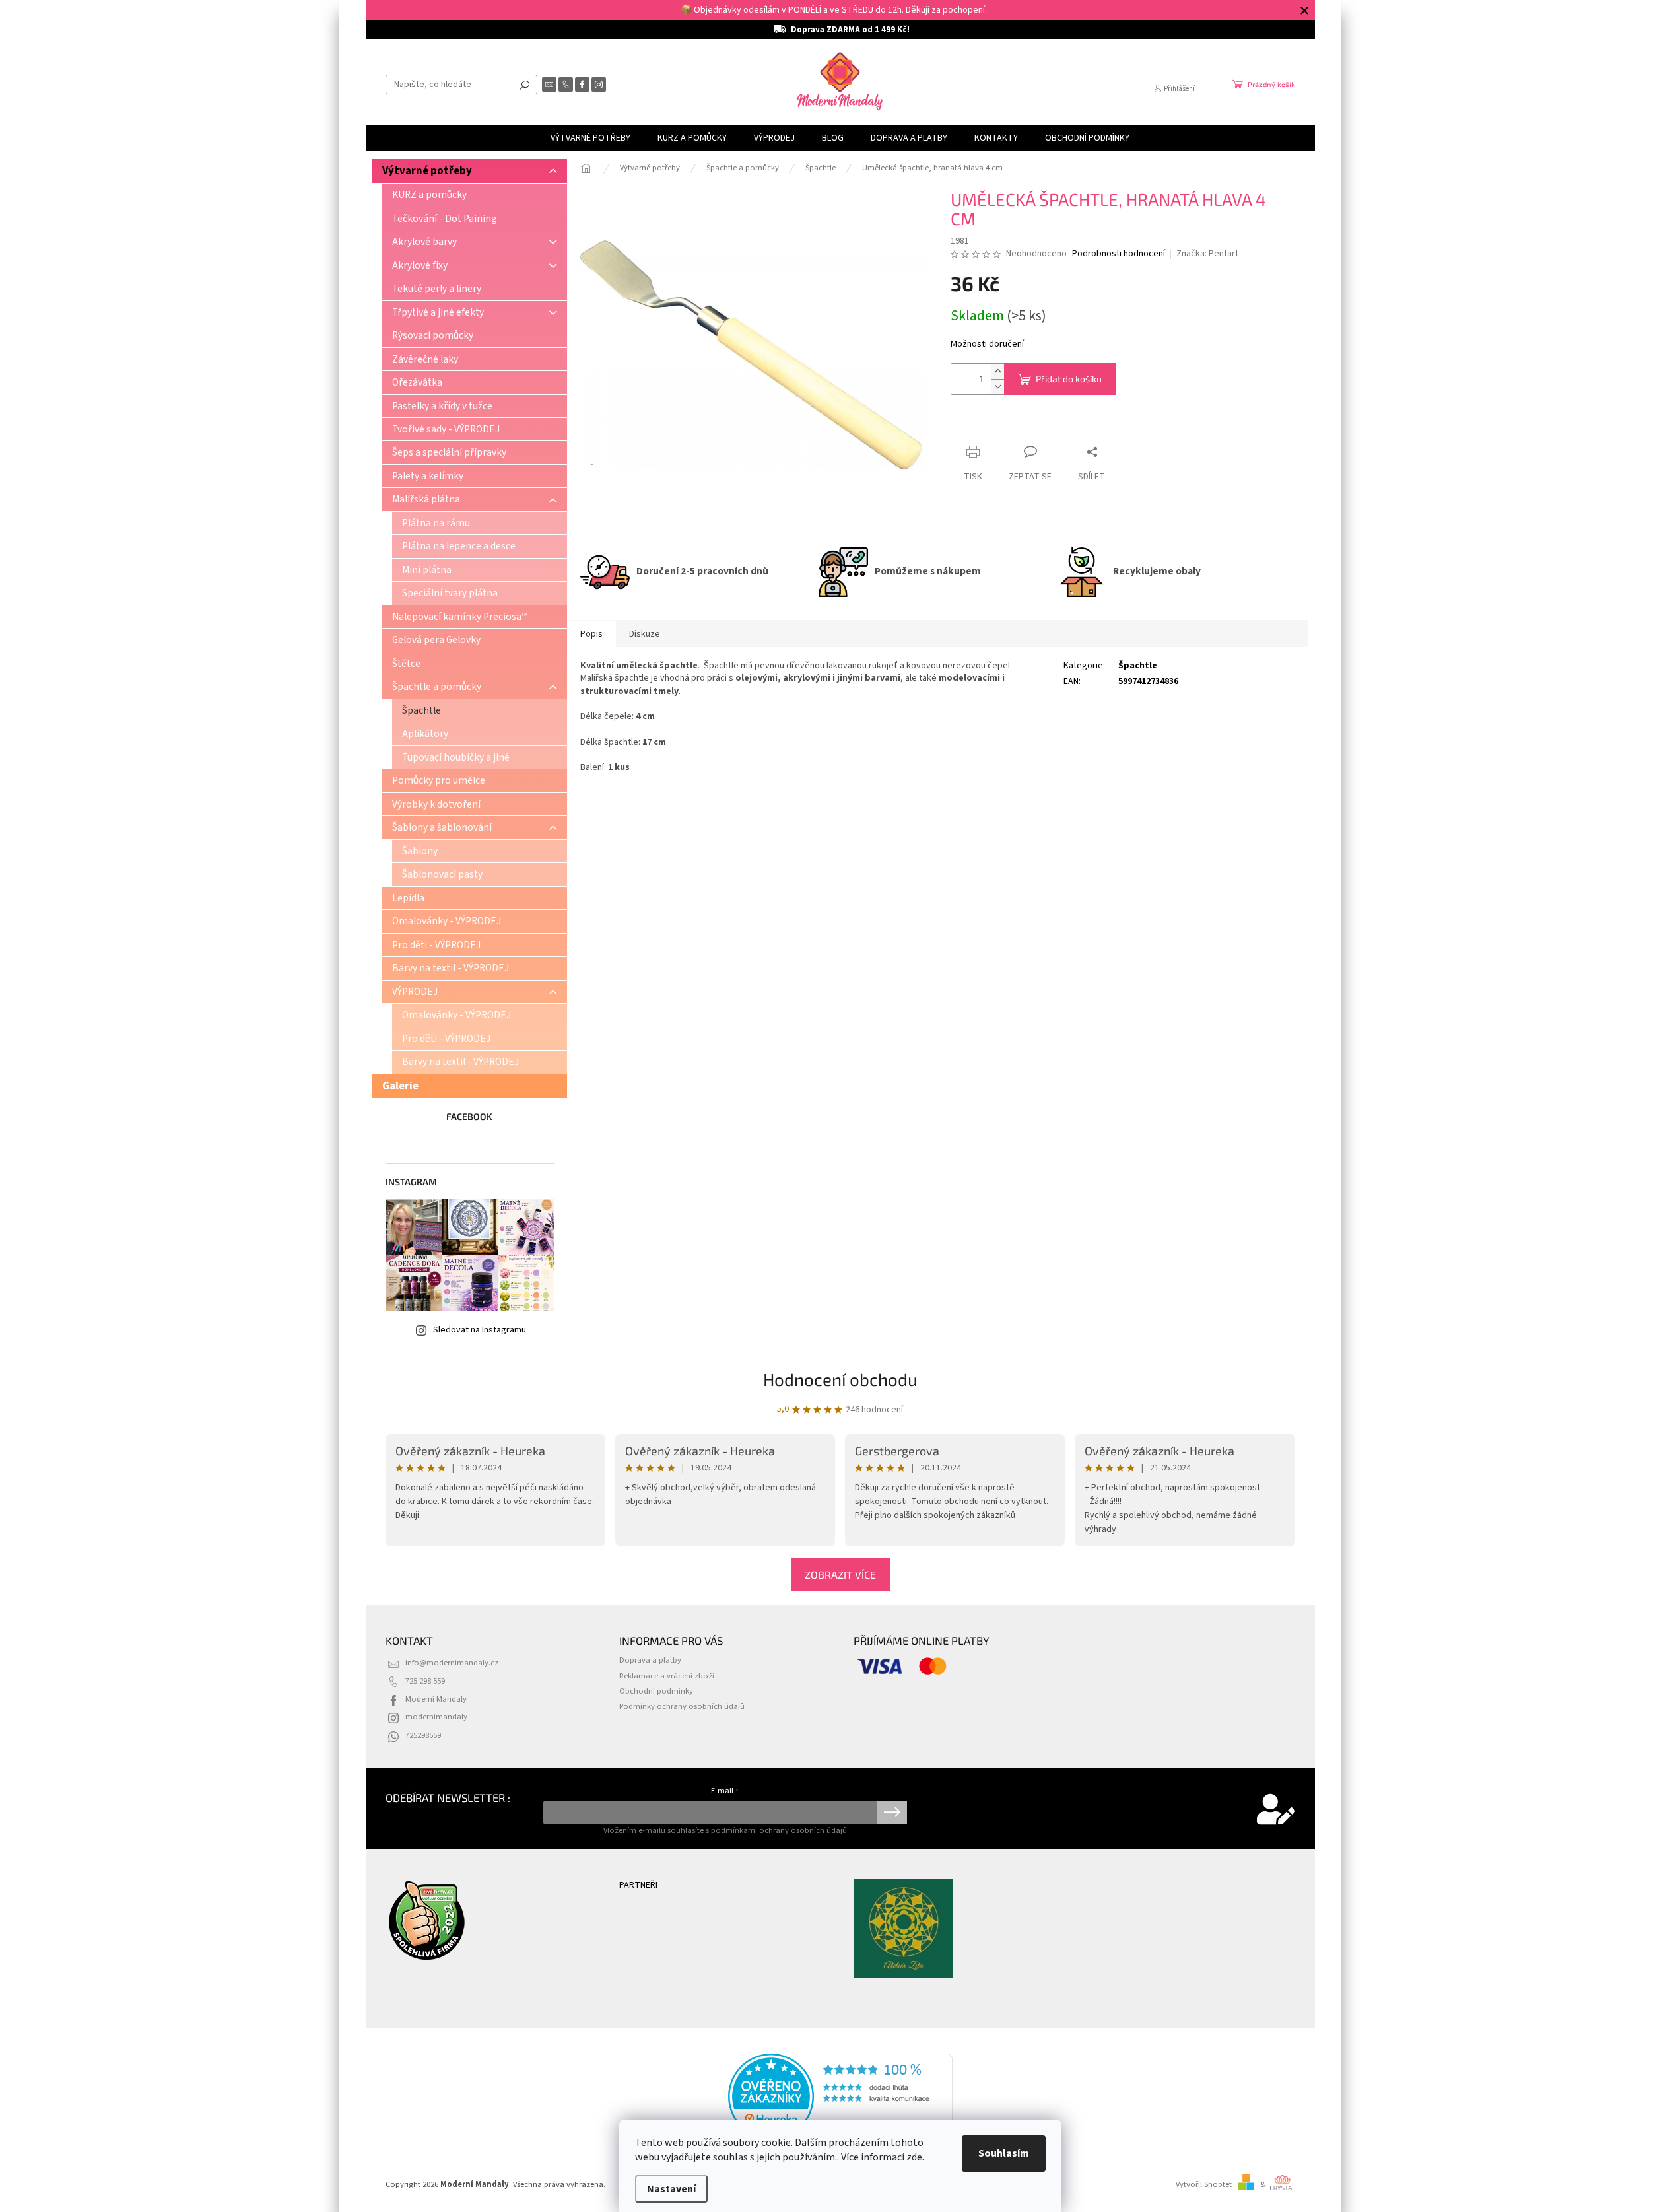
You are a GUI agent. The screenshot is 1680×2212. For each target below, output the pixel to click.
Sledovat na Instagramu (480, 1330)
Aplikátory (425, 734)
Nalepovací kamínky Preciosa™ (460, 617)
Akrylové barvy (424, 242)
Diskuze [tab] (645, 634)
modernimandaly (436, 1717)
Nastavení (671, 2189)
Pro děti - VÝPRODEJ (436, 945)
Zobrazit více (840, 1574)
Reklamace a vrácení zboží (667, 1676)
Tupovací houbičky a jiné (456, 757)
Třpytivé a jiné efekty (438, 312)
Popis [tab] (591, 634)
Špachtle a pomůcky (437, 687)
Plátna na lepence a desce (459, 546)
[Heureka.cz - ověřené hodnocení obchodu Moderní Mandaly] (840, 2096)
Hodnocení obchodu (840, 1379)
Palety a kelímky (428, 476)
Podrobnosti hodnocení (1119, 254)
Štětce (406, 664)
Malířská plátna (426, 499)
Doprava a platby (650, 1660)
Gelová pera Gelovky (436, 640)
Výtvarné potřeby (427, 171)
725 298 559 (425, 1681)
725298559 (423, 1735)
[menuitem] (590, 138)
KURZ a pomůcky (429, 195)
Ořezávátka (417, 382)
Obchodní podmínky (656, 1691)
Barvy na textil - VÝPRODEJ (451, 968)
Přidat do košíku (1069, 379)
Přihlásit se (892, 1813)
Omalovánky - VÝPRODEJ (447, 921)
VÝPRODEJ (415, 992)
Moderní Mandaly (436, 1699)
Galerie (400, 1086)
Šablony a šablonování (442, 827)
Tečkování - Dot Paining (445, 219)
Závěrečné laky (425, 359)
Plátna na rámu (436, 523)
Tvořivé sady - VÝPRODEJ (446, 429)
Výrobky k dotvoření (436, 804)
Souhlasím (1004, 2153)
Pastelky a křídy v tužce (442, 406)
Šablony (420, 851)
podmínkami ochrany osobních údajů (779, 1830)
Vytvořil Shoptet (1204, 2184)
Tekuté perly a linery (437, 289)
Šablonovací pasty (442, 874)
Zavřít (974, 426)
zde (914, 2157)
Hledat (525, 85)
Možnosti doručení (987, 344)
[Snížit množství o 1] (997, 387)
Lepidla (408, 898)
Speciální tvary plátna (450, 593)
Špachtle (421, 710)
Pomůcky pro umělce (439, 780)
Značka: (1207, 254)
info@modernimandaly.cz (452, 1663)
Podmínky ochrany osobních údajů (682, 1706)
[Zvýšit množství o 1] (997, 371)
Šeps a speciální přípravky (449, 452)
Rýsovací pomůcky (433, 335)
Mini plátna (427, 570)
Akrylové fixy (420, 265)
